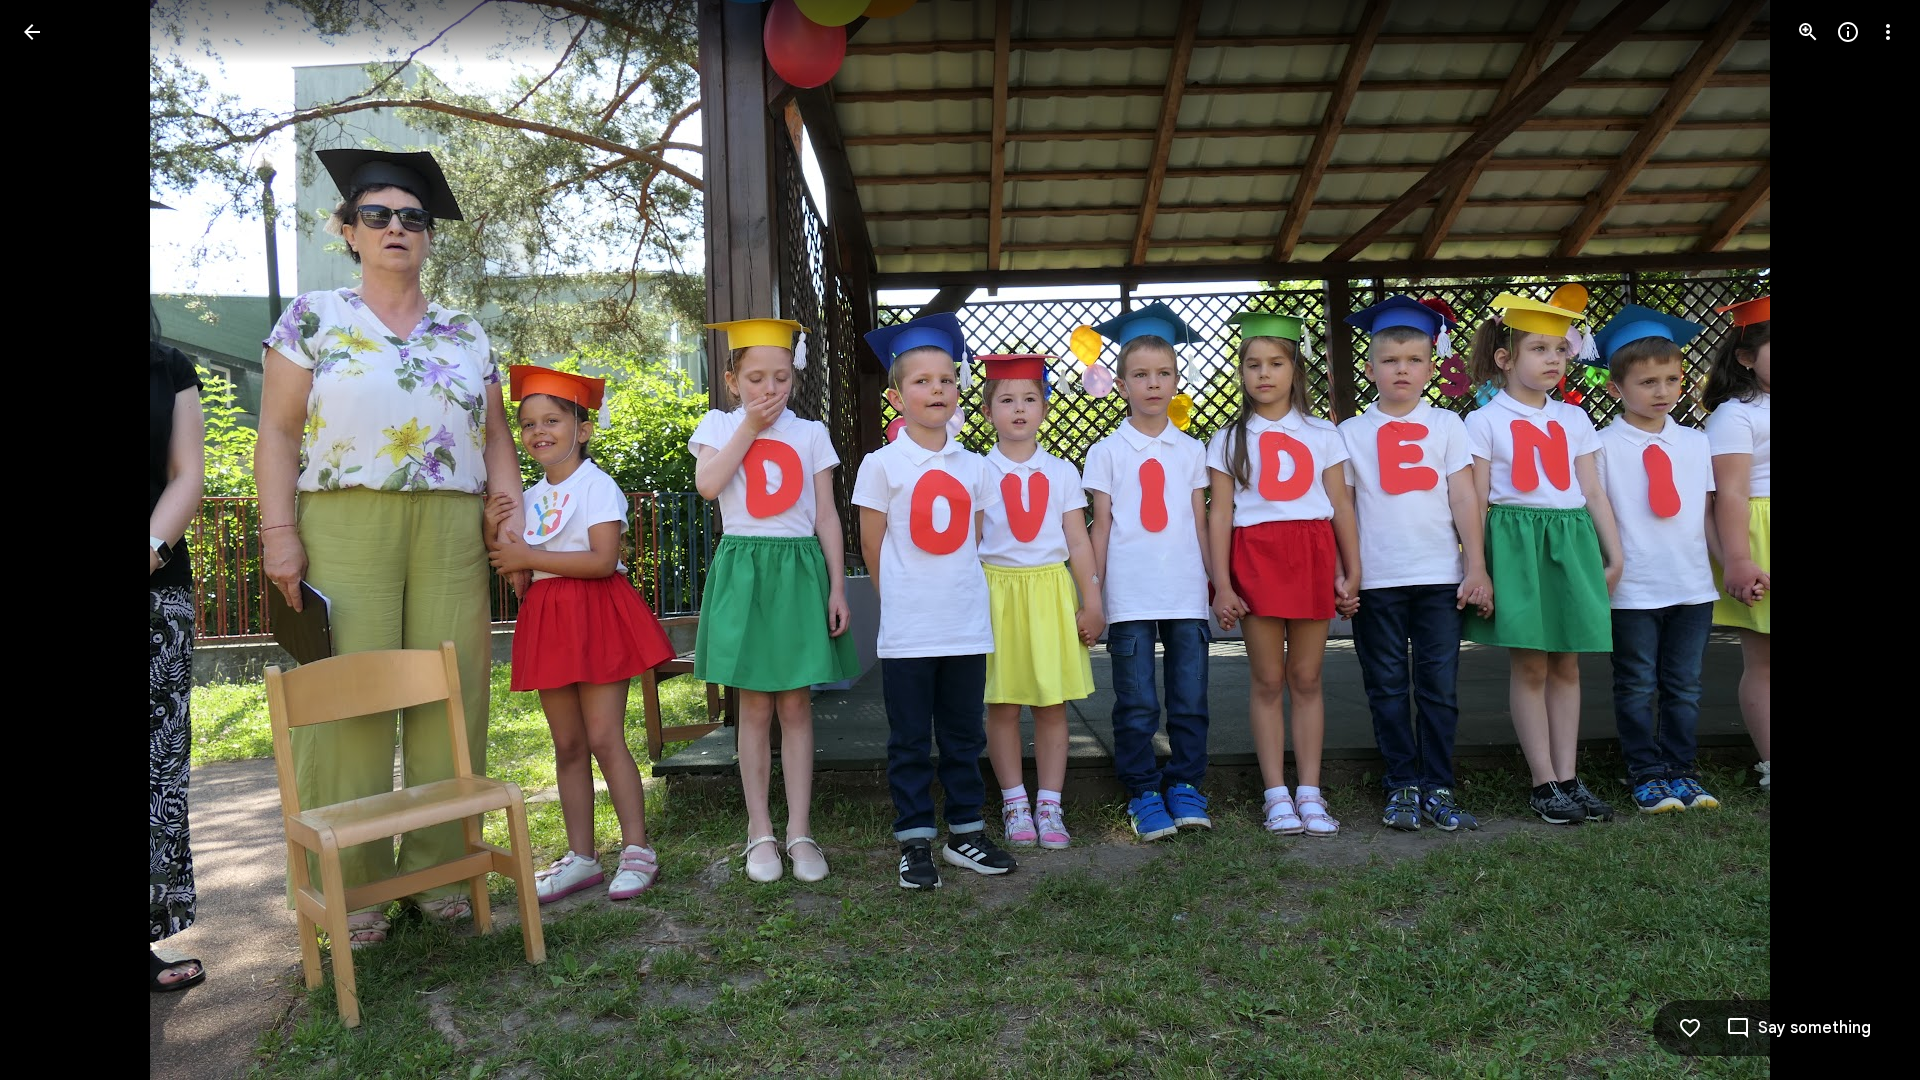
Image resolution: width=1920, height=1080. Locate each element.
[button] (56, 540)
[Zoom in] (1808, 32)
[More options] (1888, 32)
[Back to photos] (32, 32)
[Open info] (1848, 32)
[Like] (1690, 1028)
